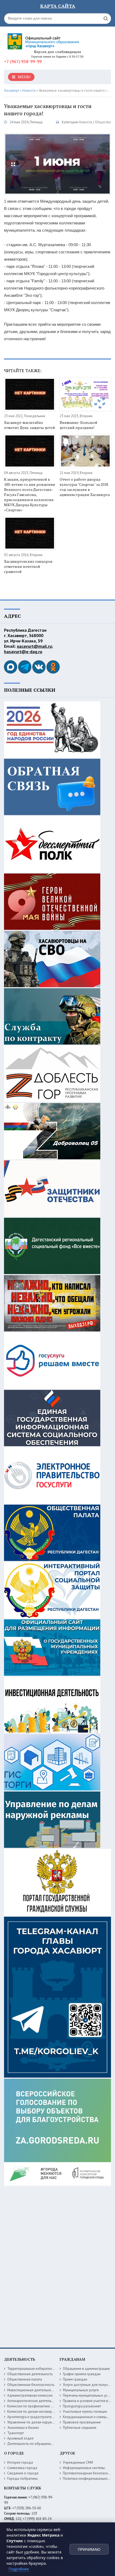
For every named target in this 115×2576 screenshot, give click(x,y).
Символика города (22, 2468)
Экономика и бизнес (23, 2428)
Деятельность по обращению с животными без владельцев (54, 2444)
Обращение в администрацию (86, 2369)
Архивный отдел (20, 2438)
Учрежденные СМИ (78, 2462)
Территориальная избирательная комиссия (41, 2369)
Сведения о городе (23, 2473)
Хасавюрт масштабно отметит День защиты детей (30, 425)
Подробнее (19, 2569)
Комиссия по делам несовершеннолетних (40, 2412)
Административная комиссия (30, 2395)
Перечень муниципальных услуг (87, 2395)
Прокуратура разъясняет (82, 2406)
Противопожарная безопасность (89, 2473)
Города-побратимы (23, 2479)
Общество (103, 122)
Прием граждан (75, 2379)
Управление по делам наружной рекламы (40, 2422)
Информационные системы (84, 2468)
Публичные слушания (80, 2428)
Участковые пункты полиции (85, 2412)
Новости (85, 122)
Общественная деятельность (30, 2374)
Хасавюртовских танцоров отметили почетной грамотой (28, 566)
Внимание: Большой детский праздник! (78, 425)
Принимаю (89, 2549)
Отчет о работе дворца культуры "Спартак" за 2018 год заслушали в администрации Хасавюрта (85, 487)
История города (20, 2462)
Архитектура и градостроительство (35, 2417)
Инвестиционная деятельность (31, 2390)
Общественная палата (25, 2379)
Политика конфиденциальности (88, 2479)
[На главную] (44, 39)
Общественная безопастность (31, 2385)
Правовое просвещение (82, 2422)
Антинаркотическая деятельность (34, 2401)
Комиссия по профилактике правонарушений (42, 2406)
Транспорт (16, 2433)
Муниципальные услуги (81, 2390)
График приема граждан (82, 2374)
